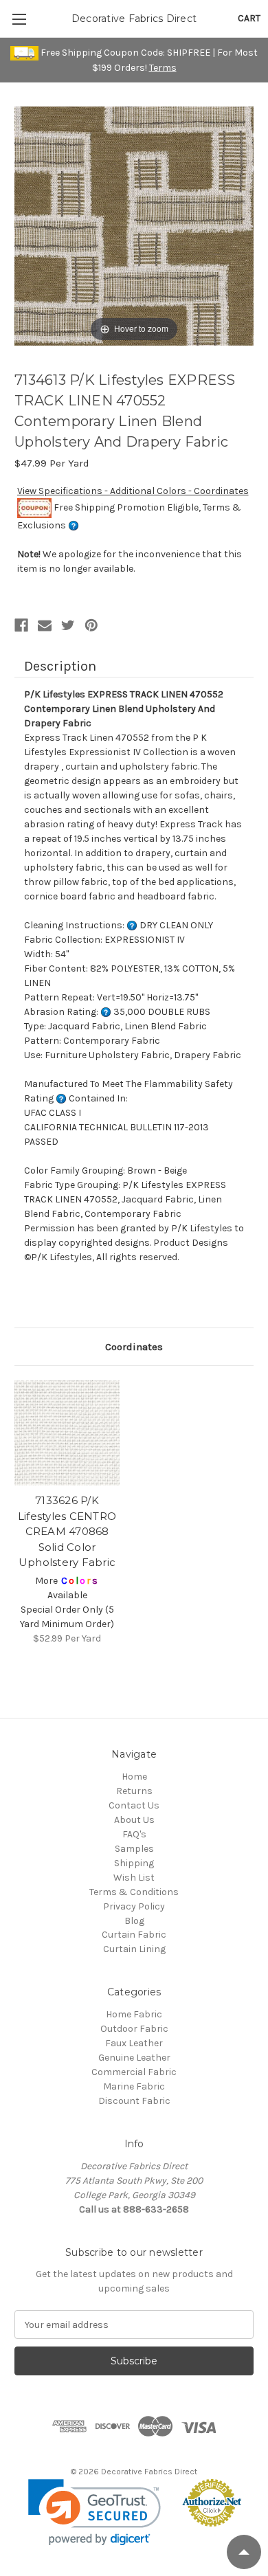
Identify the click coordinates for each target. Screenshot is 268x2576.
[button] (94, 2512)
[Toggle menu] (19, 19)
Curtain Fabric (134, 1935)
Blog (134, 1921)
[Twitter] (68, 625)
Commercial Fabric (134, 2072)
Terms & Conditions (134, 1892)
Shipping (134, 1863)
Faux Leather (134, 2043)
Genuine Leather (134, 2058)
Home (134, 1777)
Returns (134, 1791)
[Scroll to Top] (244, 2552)
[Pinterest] (91, 625)
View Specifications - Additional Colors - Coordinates (133, 491)
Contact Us (134, 1805)
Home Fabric (134, 2014)
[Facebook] (21, 625)
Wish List (134, 1878)
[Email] (45, 625)
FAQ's (134, 1834)
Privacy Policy (134, 1906)
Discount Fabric (134, 2101)
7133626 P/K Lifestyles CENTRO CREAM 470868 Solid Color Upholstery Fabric (67, 1531)
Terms (163, 68)
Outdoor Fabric (134, 2029)
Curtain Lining (134, 1949)
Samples (134, 1849)
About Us (134, 1820)
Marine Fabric (134, 2086)
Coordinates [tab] (134, 1347)
